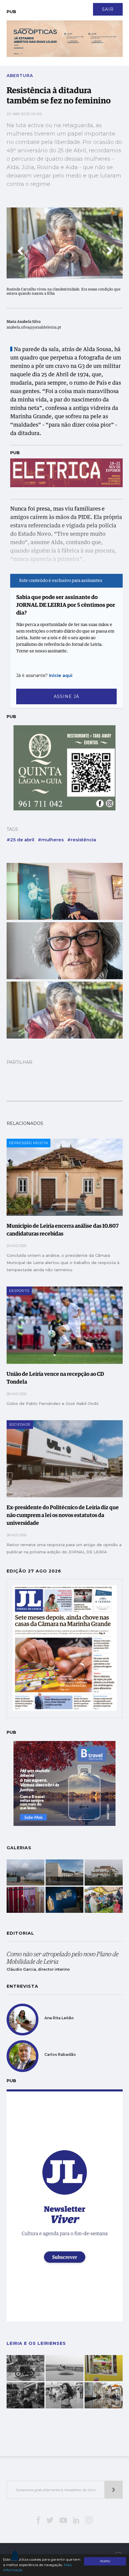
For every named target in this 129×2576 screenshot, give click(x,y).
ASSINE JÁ (66, 696)
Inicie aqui (61, 675)
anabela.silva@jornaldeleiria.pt (34, 328)
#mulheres (51, 840)
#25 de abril (20, 840)
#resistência (82, 840)
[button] (20, 251)
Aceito (105, 2561)
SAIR (108, 9)
